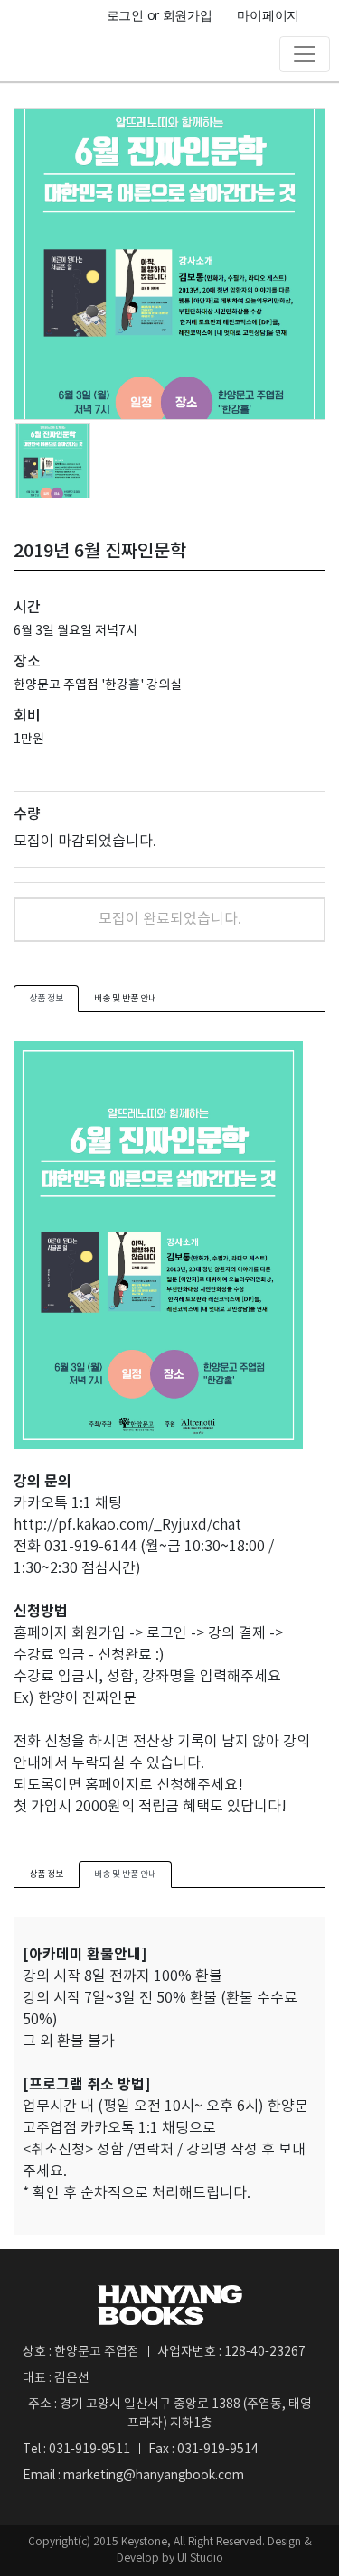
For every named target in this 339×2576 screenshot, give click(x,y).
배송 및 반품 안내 (125, 999)
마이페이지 (268, 15)
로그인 (125, 15)
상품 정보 (46, 999)
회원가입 (188, 15)
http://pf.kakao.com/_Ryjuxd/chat (127, 1525)
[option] (169, 264)
